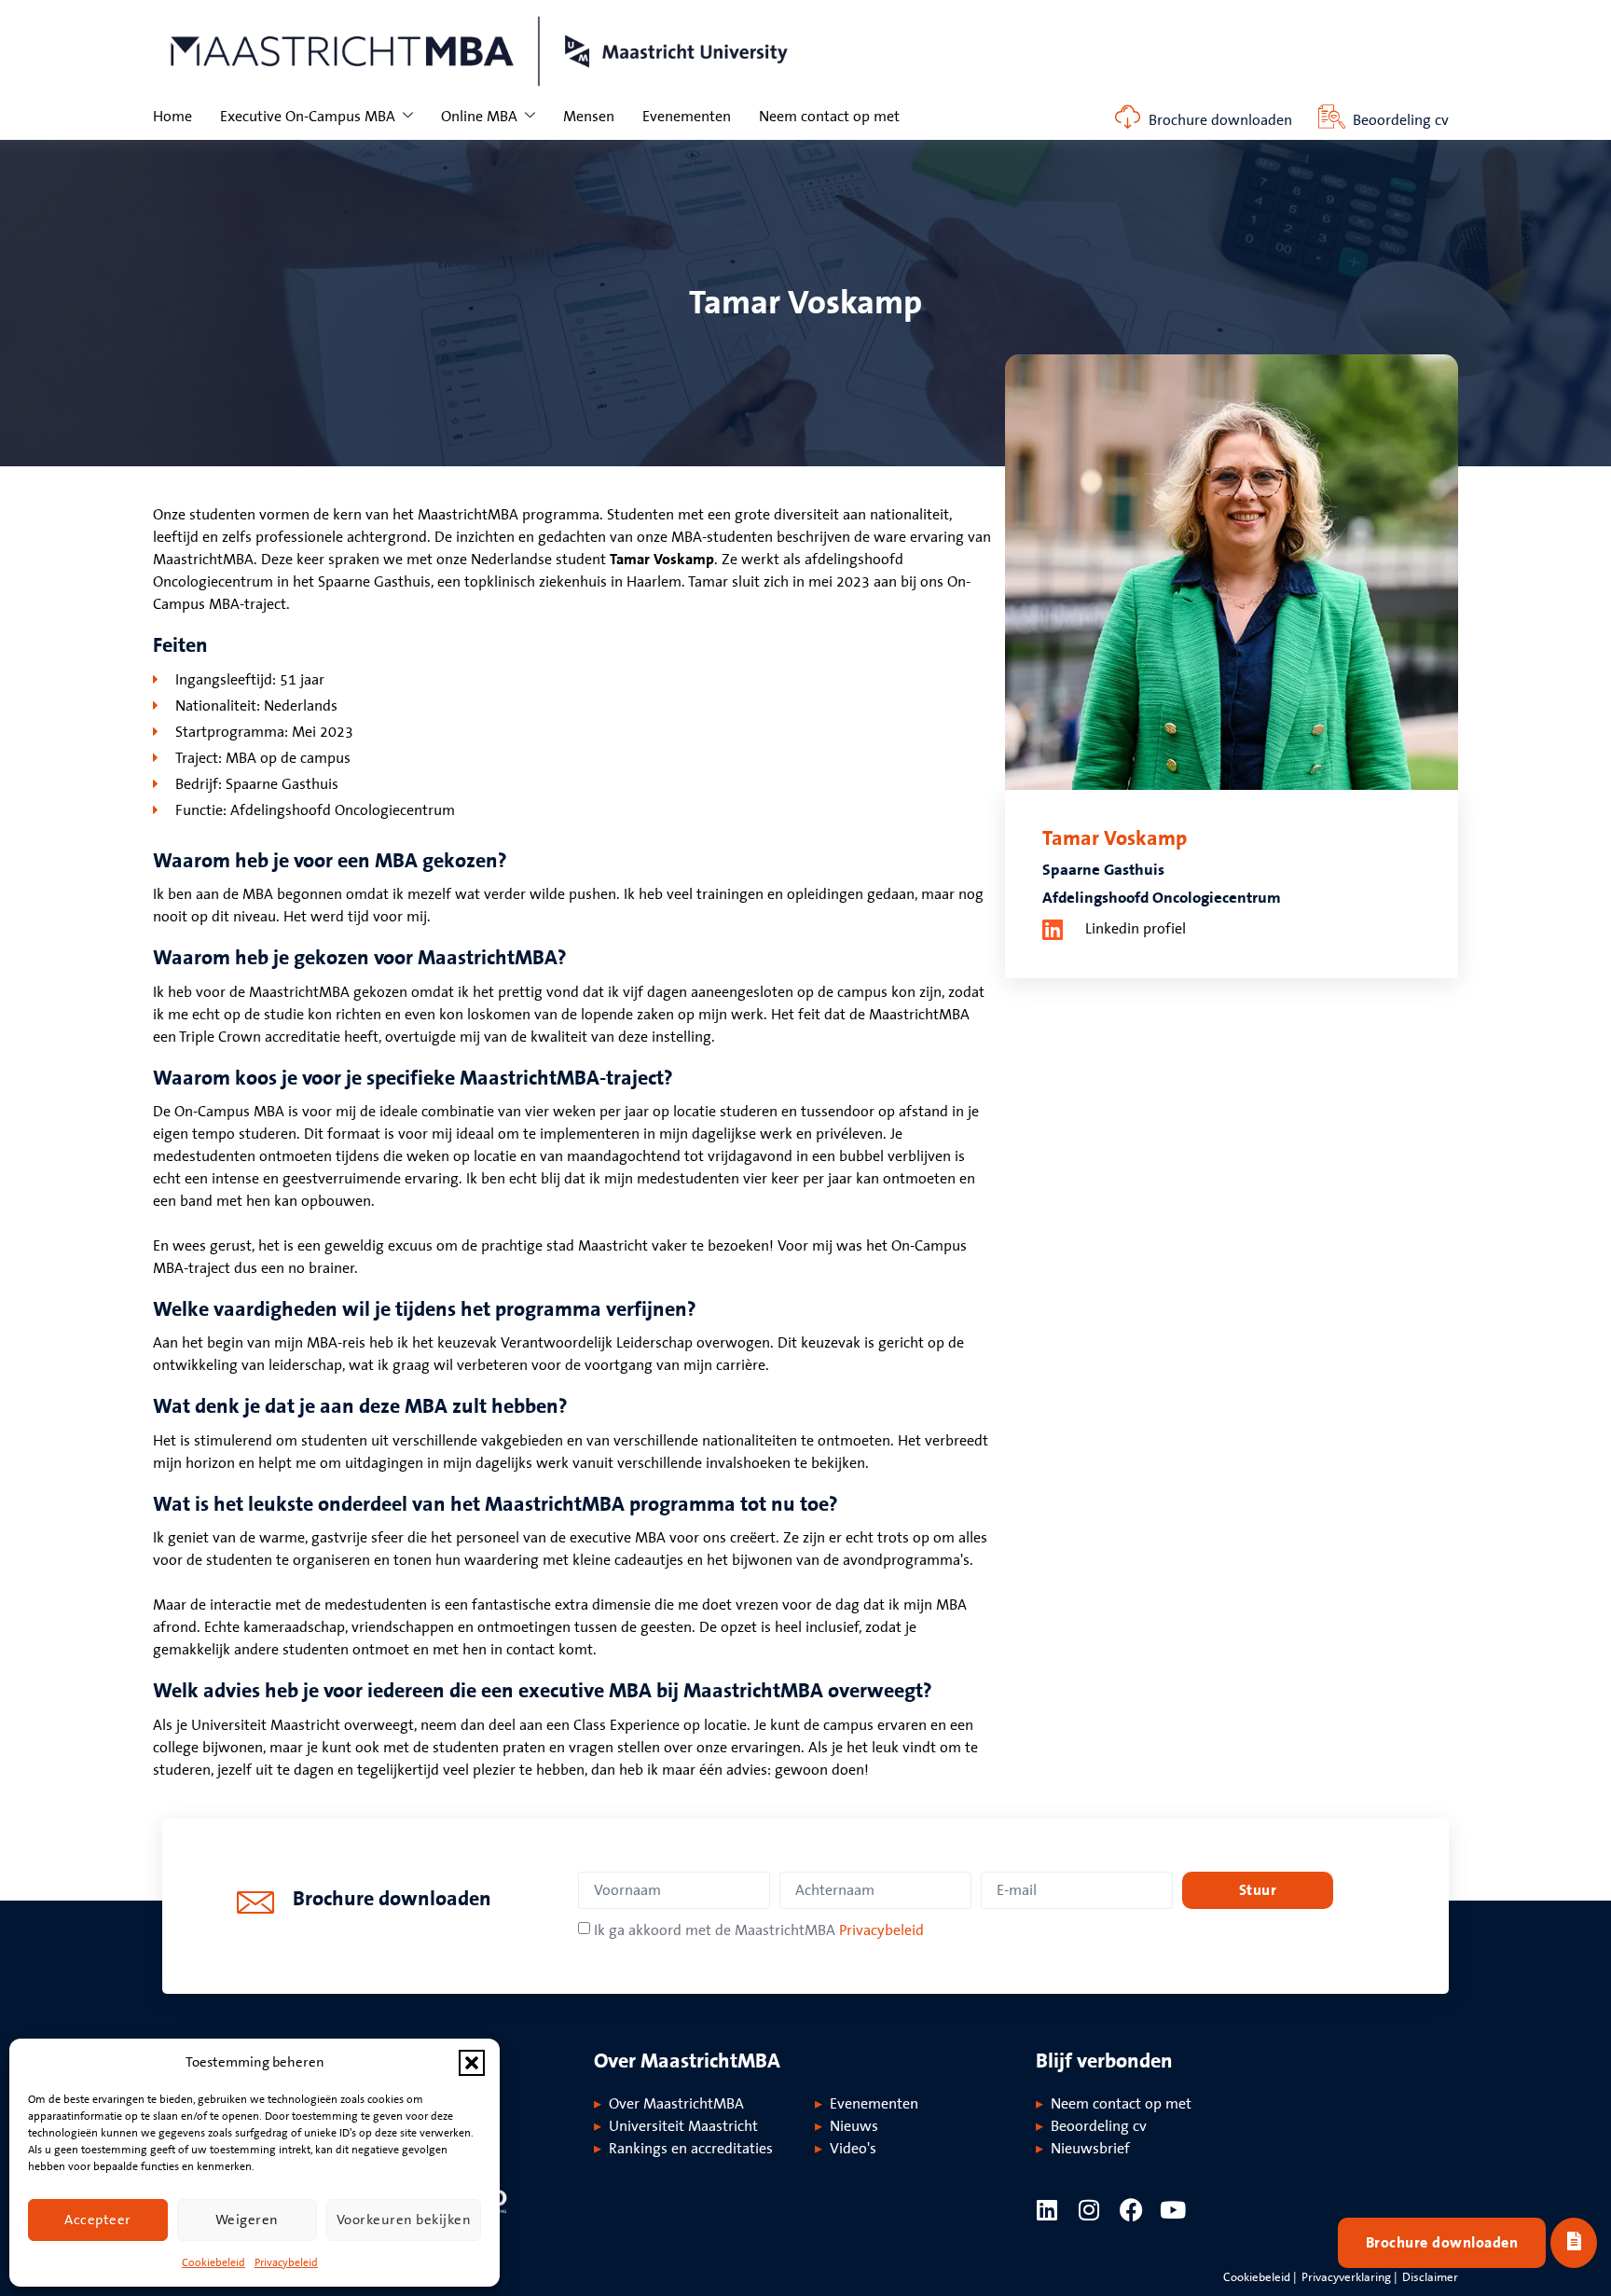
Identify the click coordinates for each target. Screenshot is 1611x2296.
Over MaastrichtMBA (676, 2104)
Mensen (589, 117)
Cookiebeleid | (1260, 2277)
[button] (472, 2063)
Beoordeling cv (1401, 120)
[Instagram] (1089, 2210)
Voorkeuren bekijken (404, 2220)
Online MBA (479, 117)
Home (172, 117)
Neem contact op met (829, 117)
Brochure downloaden (1220, 120)
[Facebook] (1131, 2210)
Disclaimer (1430, 2277)
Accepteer (98, 2220)
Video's (853, 2149)
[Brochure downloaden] (1128, 117)
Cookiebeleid (213, 2263)
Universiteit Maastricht (683, 2126)
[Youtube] (1173, 2210)
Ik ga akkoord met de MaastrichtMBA (759, 1930)
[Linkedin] (1047, 2210)
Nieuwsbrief (1090, 2149)
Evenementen (687, 117)
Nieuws (854, 2126)
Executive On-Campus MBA (308, 117)
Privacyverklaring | (1349, 2277)
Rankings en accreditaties (691, 2149)
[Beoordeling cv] (1332, 117)
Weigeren (247, 2220)
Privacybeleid (286, 2263)
